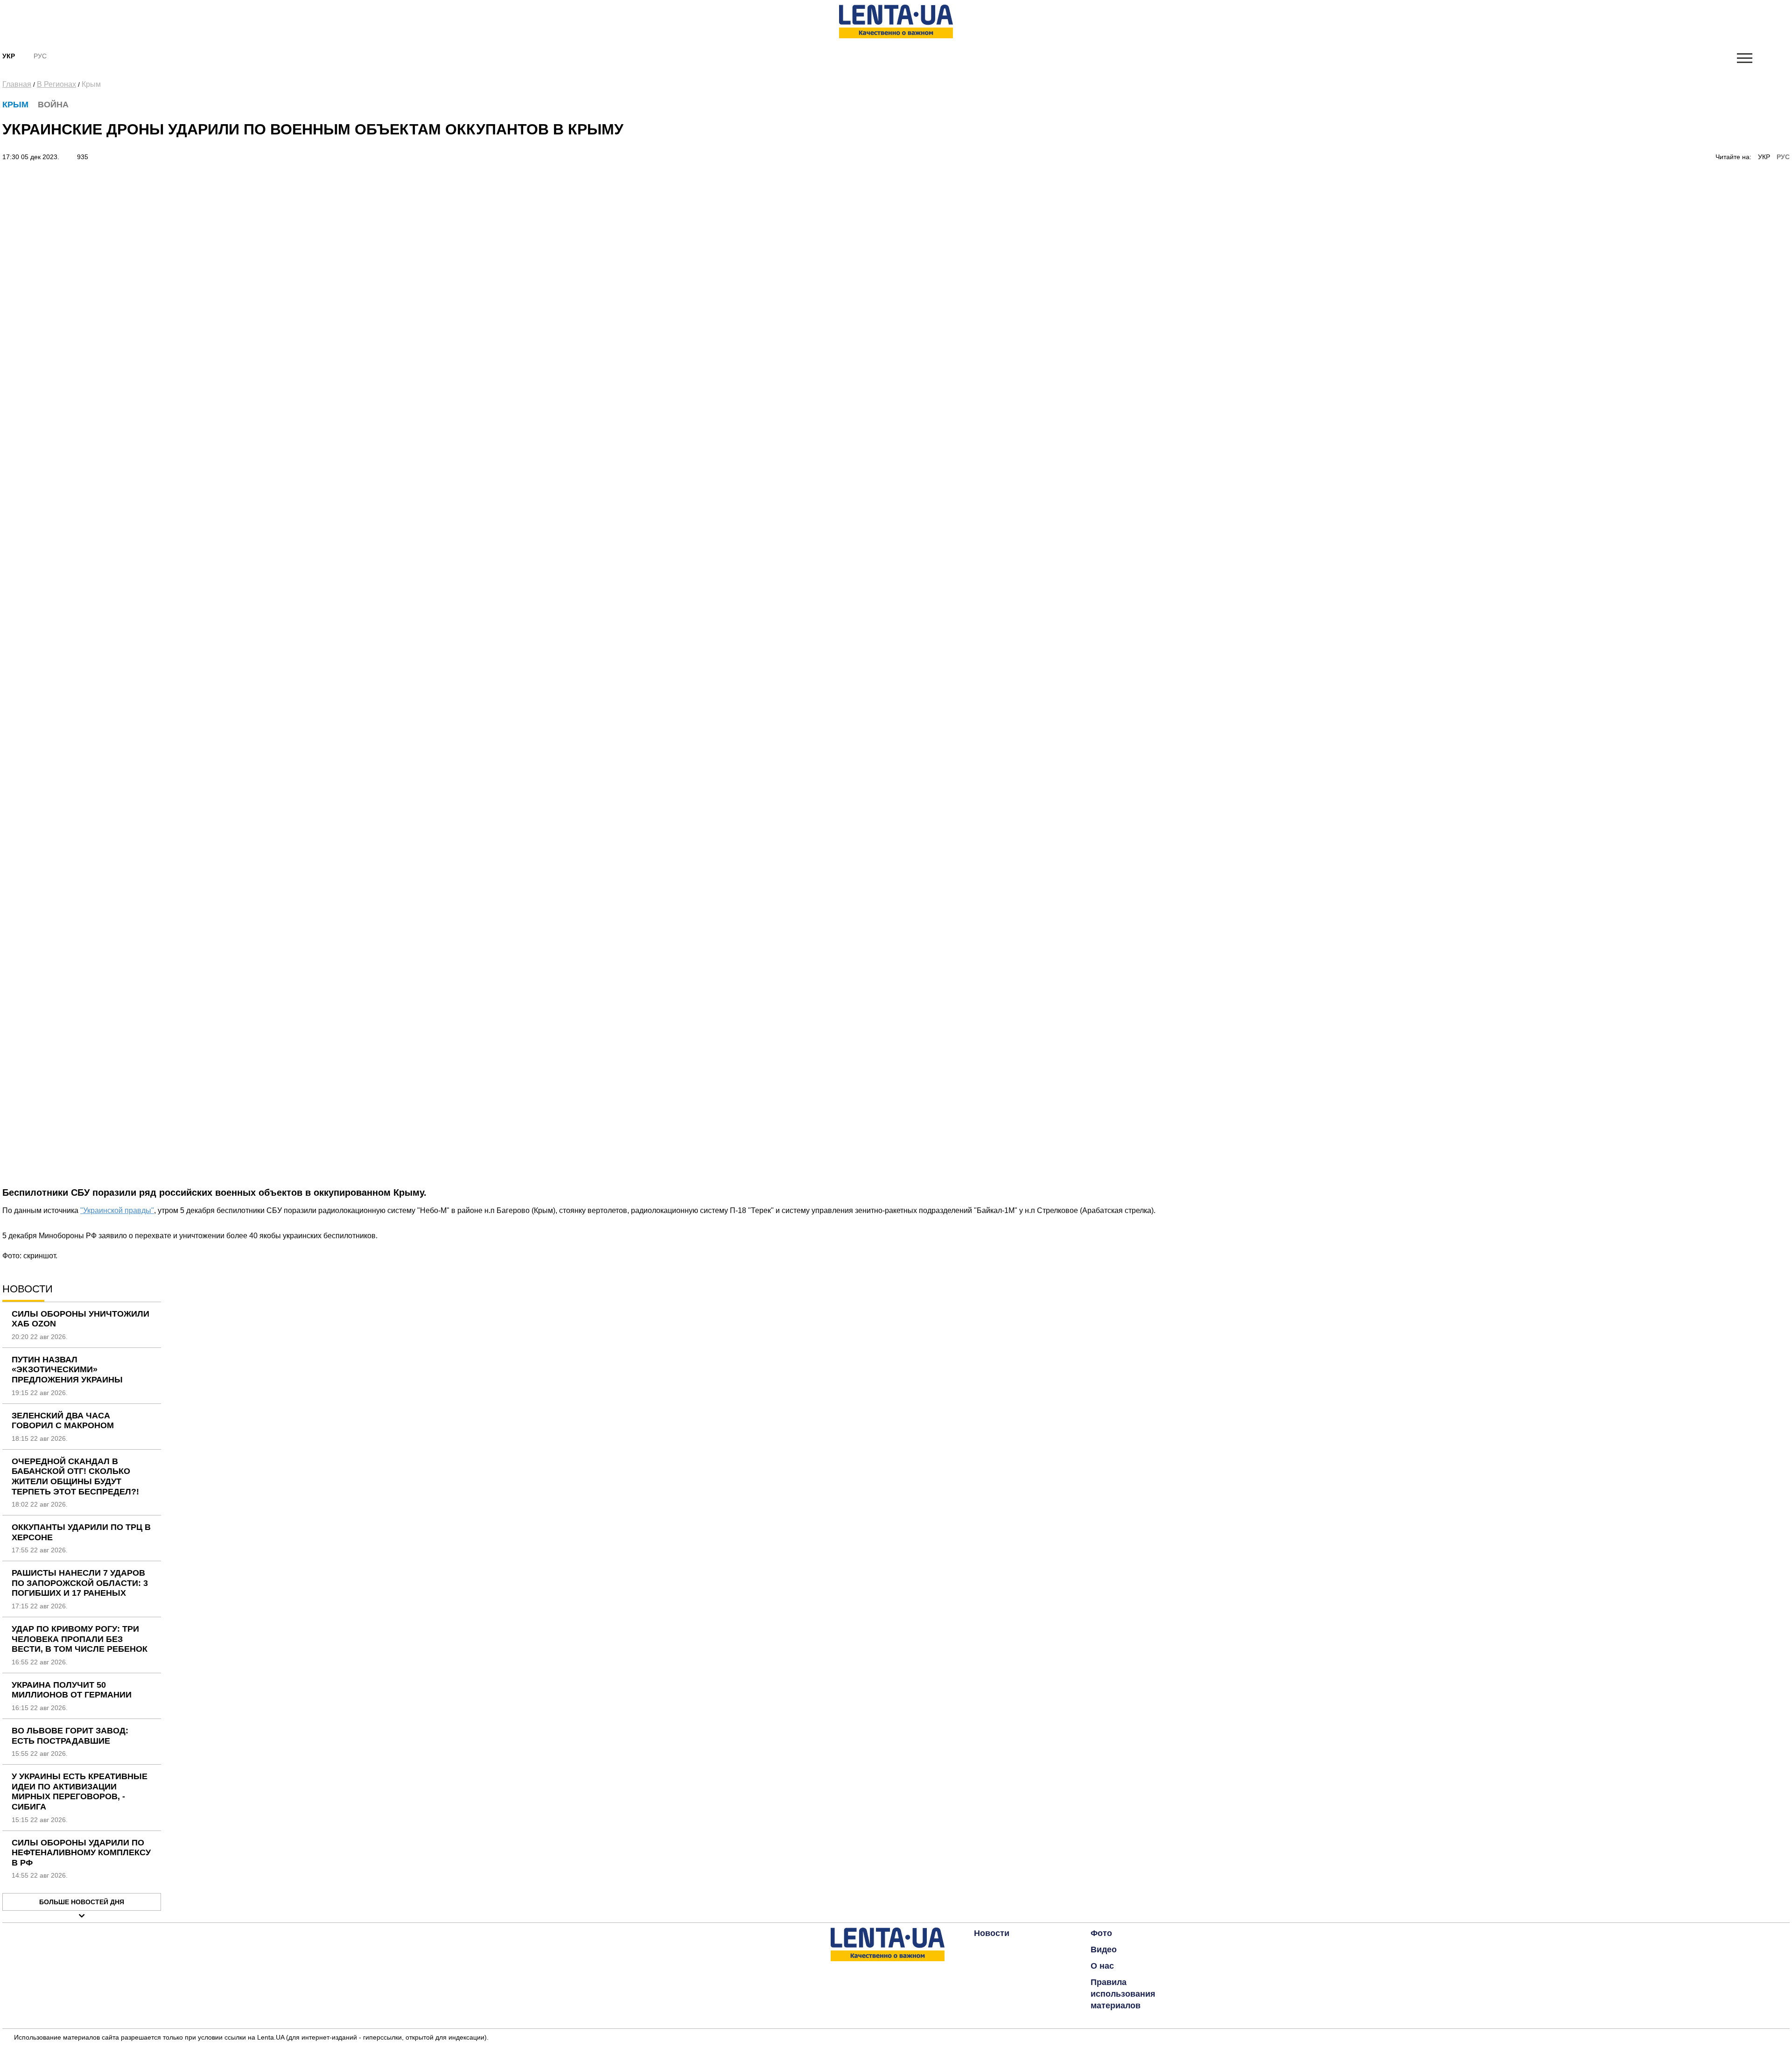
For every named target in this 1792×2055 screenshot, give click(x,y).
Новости (992, 1933)
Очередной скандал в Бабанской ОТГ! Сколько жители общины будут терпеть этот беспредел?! (75, 1476)
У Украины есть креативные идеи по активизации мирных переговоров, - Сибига (80, 1792)
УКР (1764, 157)
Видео (1104, 1950)
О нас (1102, 1966)
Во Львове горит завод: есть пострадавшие (70, 1736)
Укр (9, 56)
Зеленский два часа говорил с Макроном (63, 1421)
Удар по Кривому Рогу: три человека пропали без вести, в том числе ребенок (80, 1639)
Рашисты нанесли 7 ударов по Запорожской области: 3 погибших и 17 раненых (80, 1583)
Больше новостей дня (82, 1902)
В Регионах (56, 84)
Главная (17, 84)
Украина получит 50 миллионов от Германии (72, 1690)
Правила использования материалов (1123, 1994)
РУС (1783, 157)
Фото (1101, 1933)
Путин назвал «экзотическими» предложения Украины (67, 1370)
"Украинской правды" (117, 1210)
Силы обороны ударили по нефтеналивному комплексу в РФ (81, 1853)
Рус (40, 56)
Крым (91, 84)
